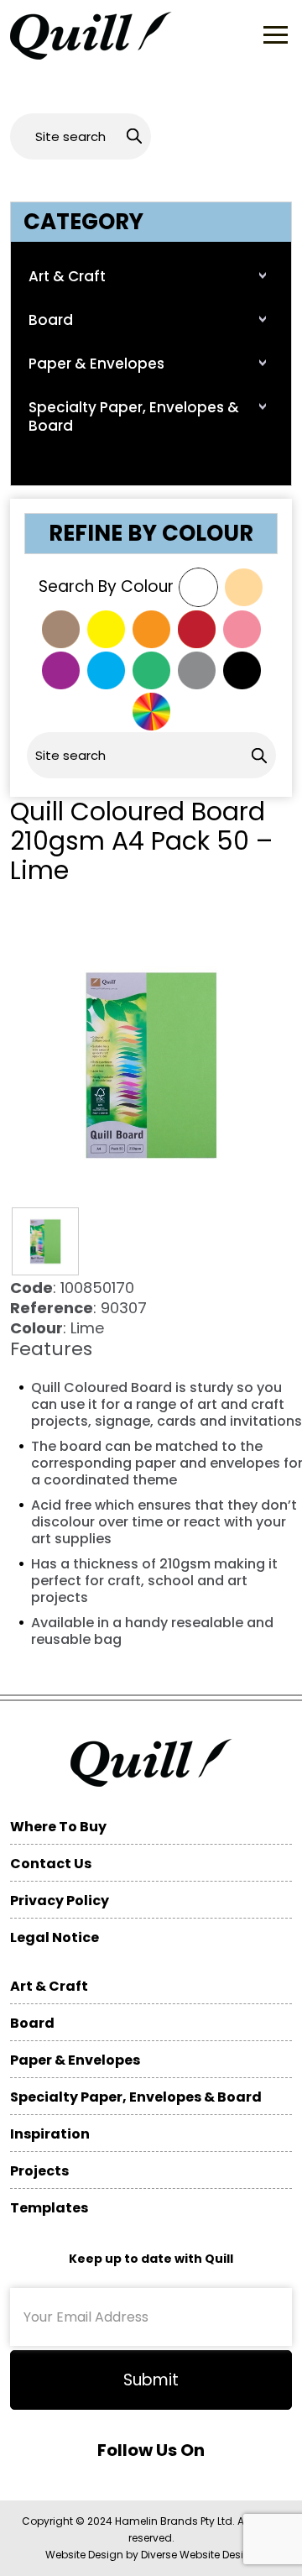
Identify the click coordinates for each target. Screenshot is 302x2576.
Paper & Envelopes (96, 364)
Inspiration (50, 2134)
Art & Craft (67, 276)
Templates (49, 2208)
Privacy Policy (60, 1901)
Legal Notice (55, 1937)
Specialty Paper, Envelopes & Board (134, 416)
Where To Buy (58, 1827)
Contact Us (51, 1864)
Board (51, 320)
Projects (39, 2171)
